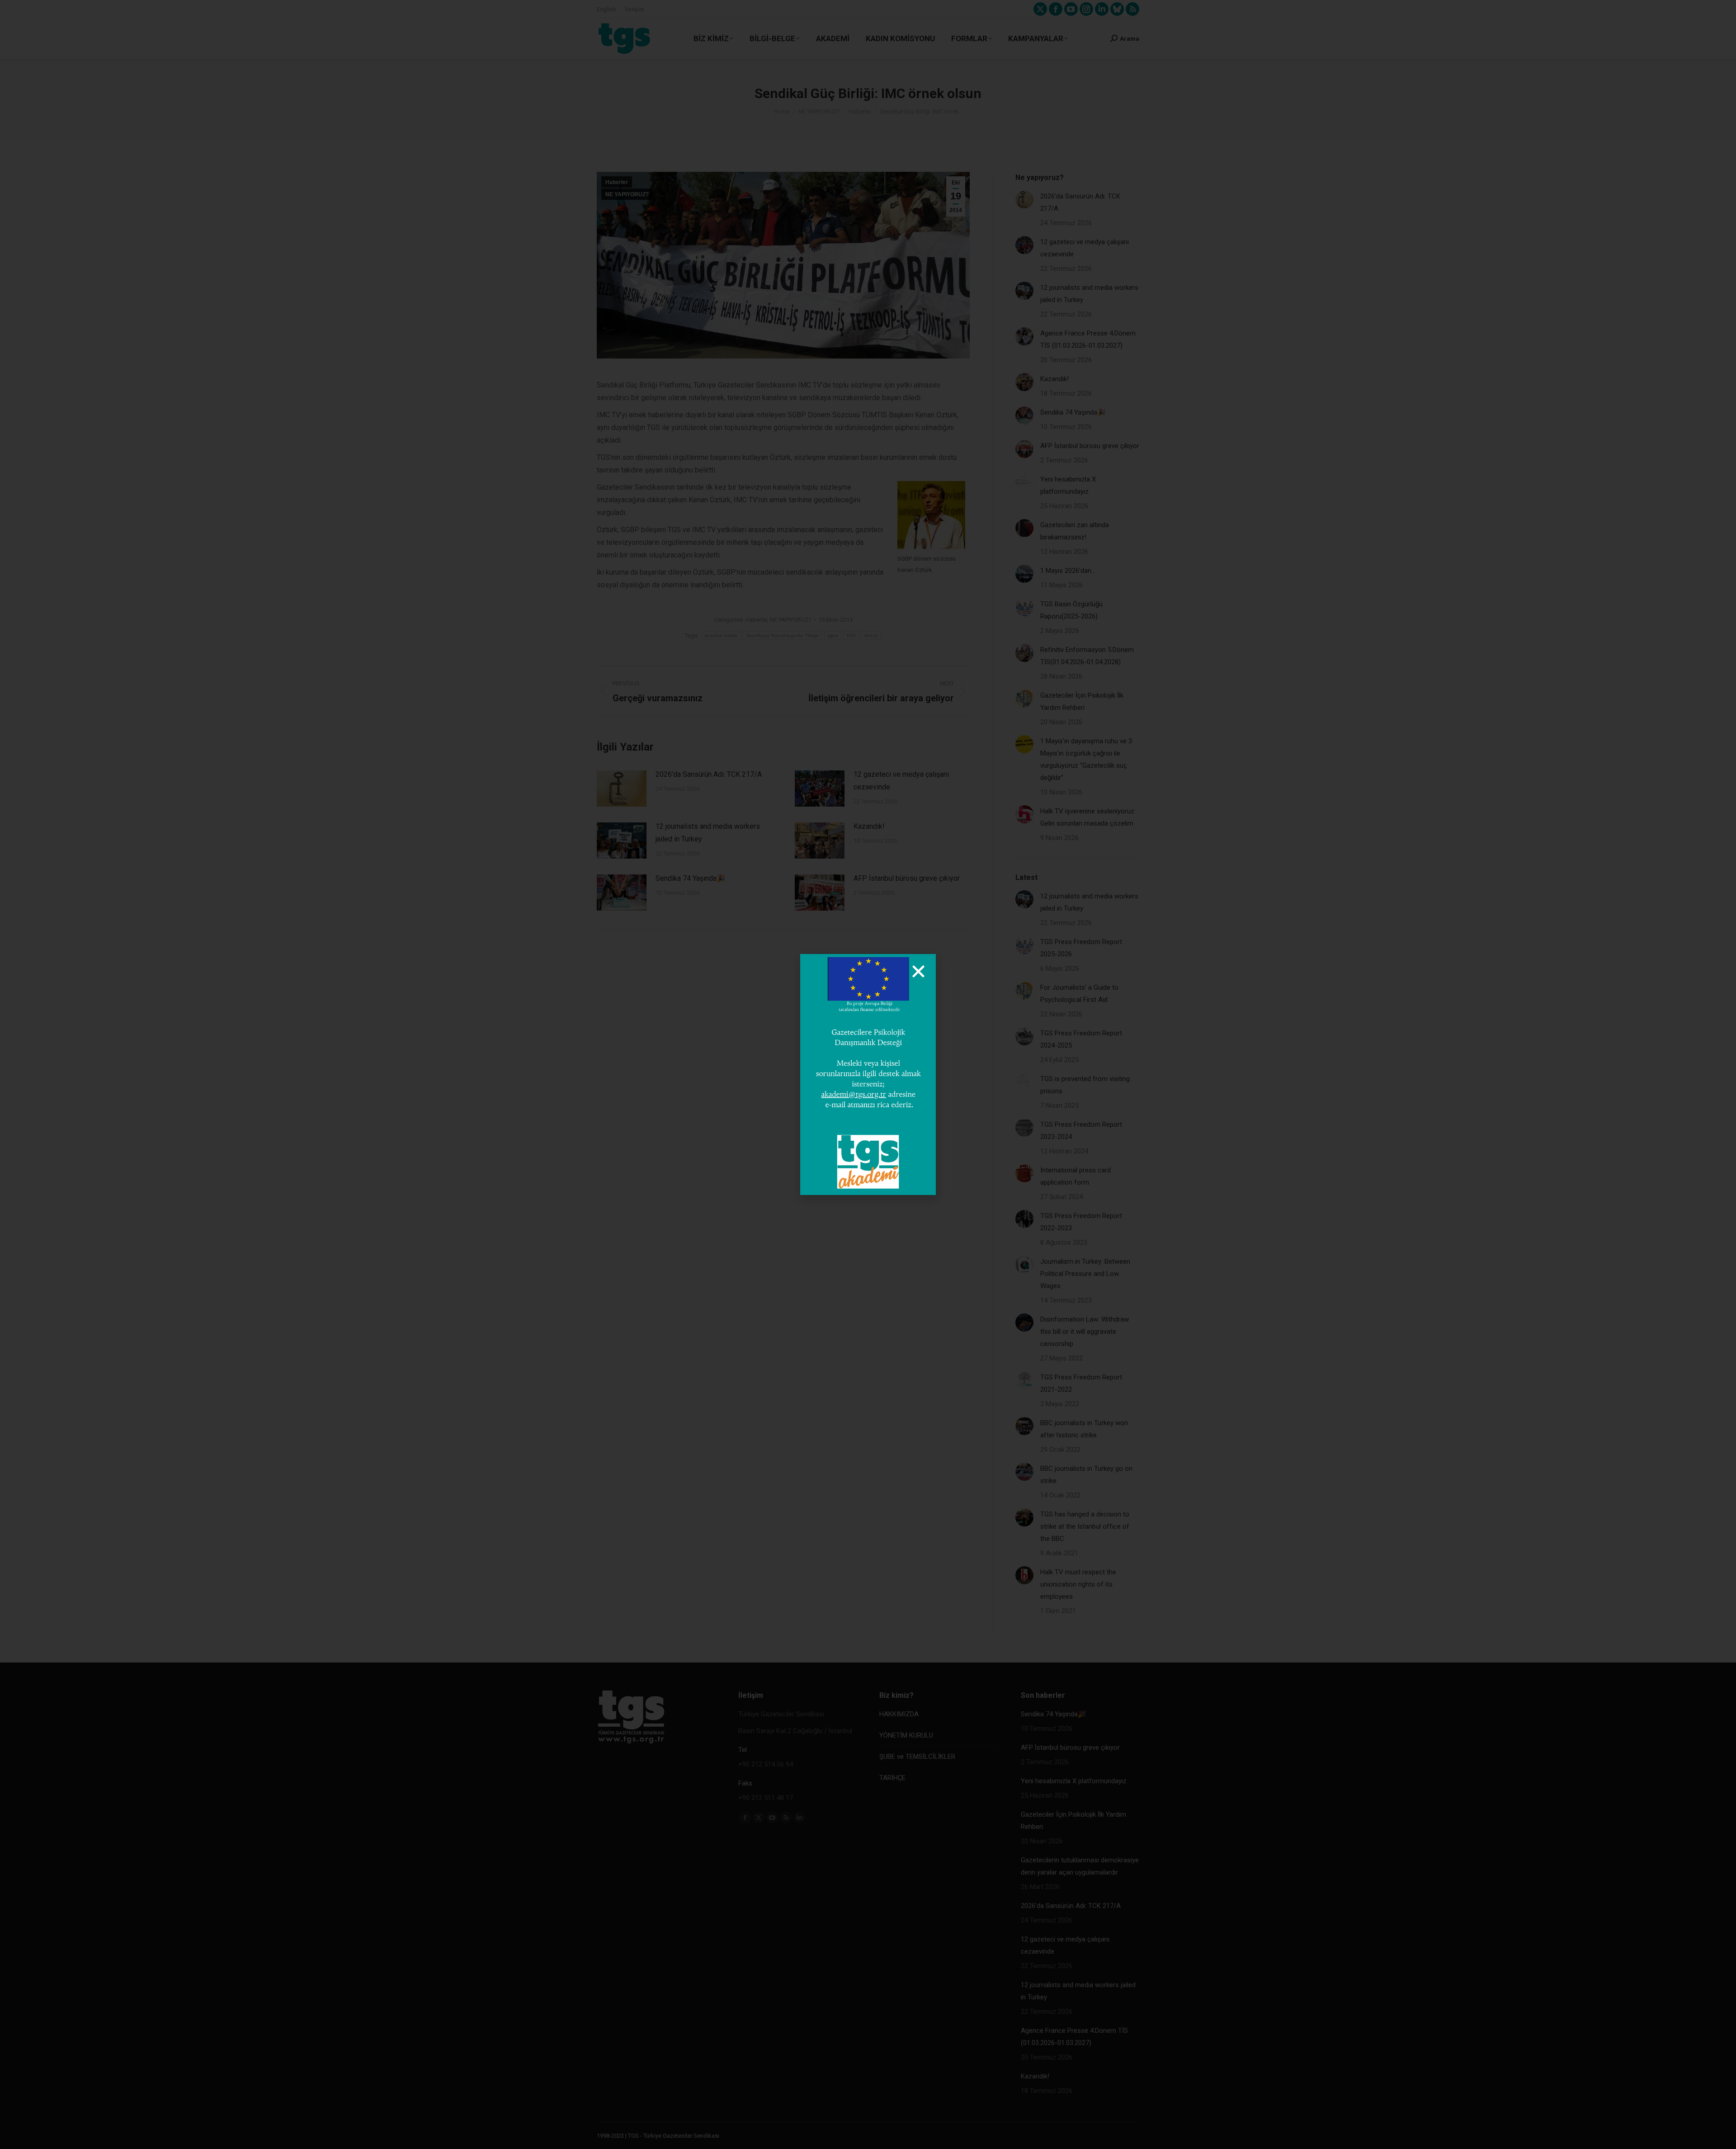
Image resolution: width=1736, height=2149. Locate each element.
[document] (868, 1074)
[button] (918, 971)
